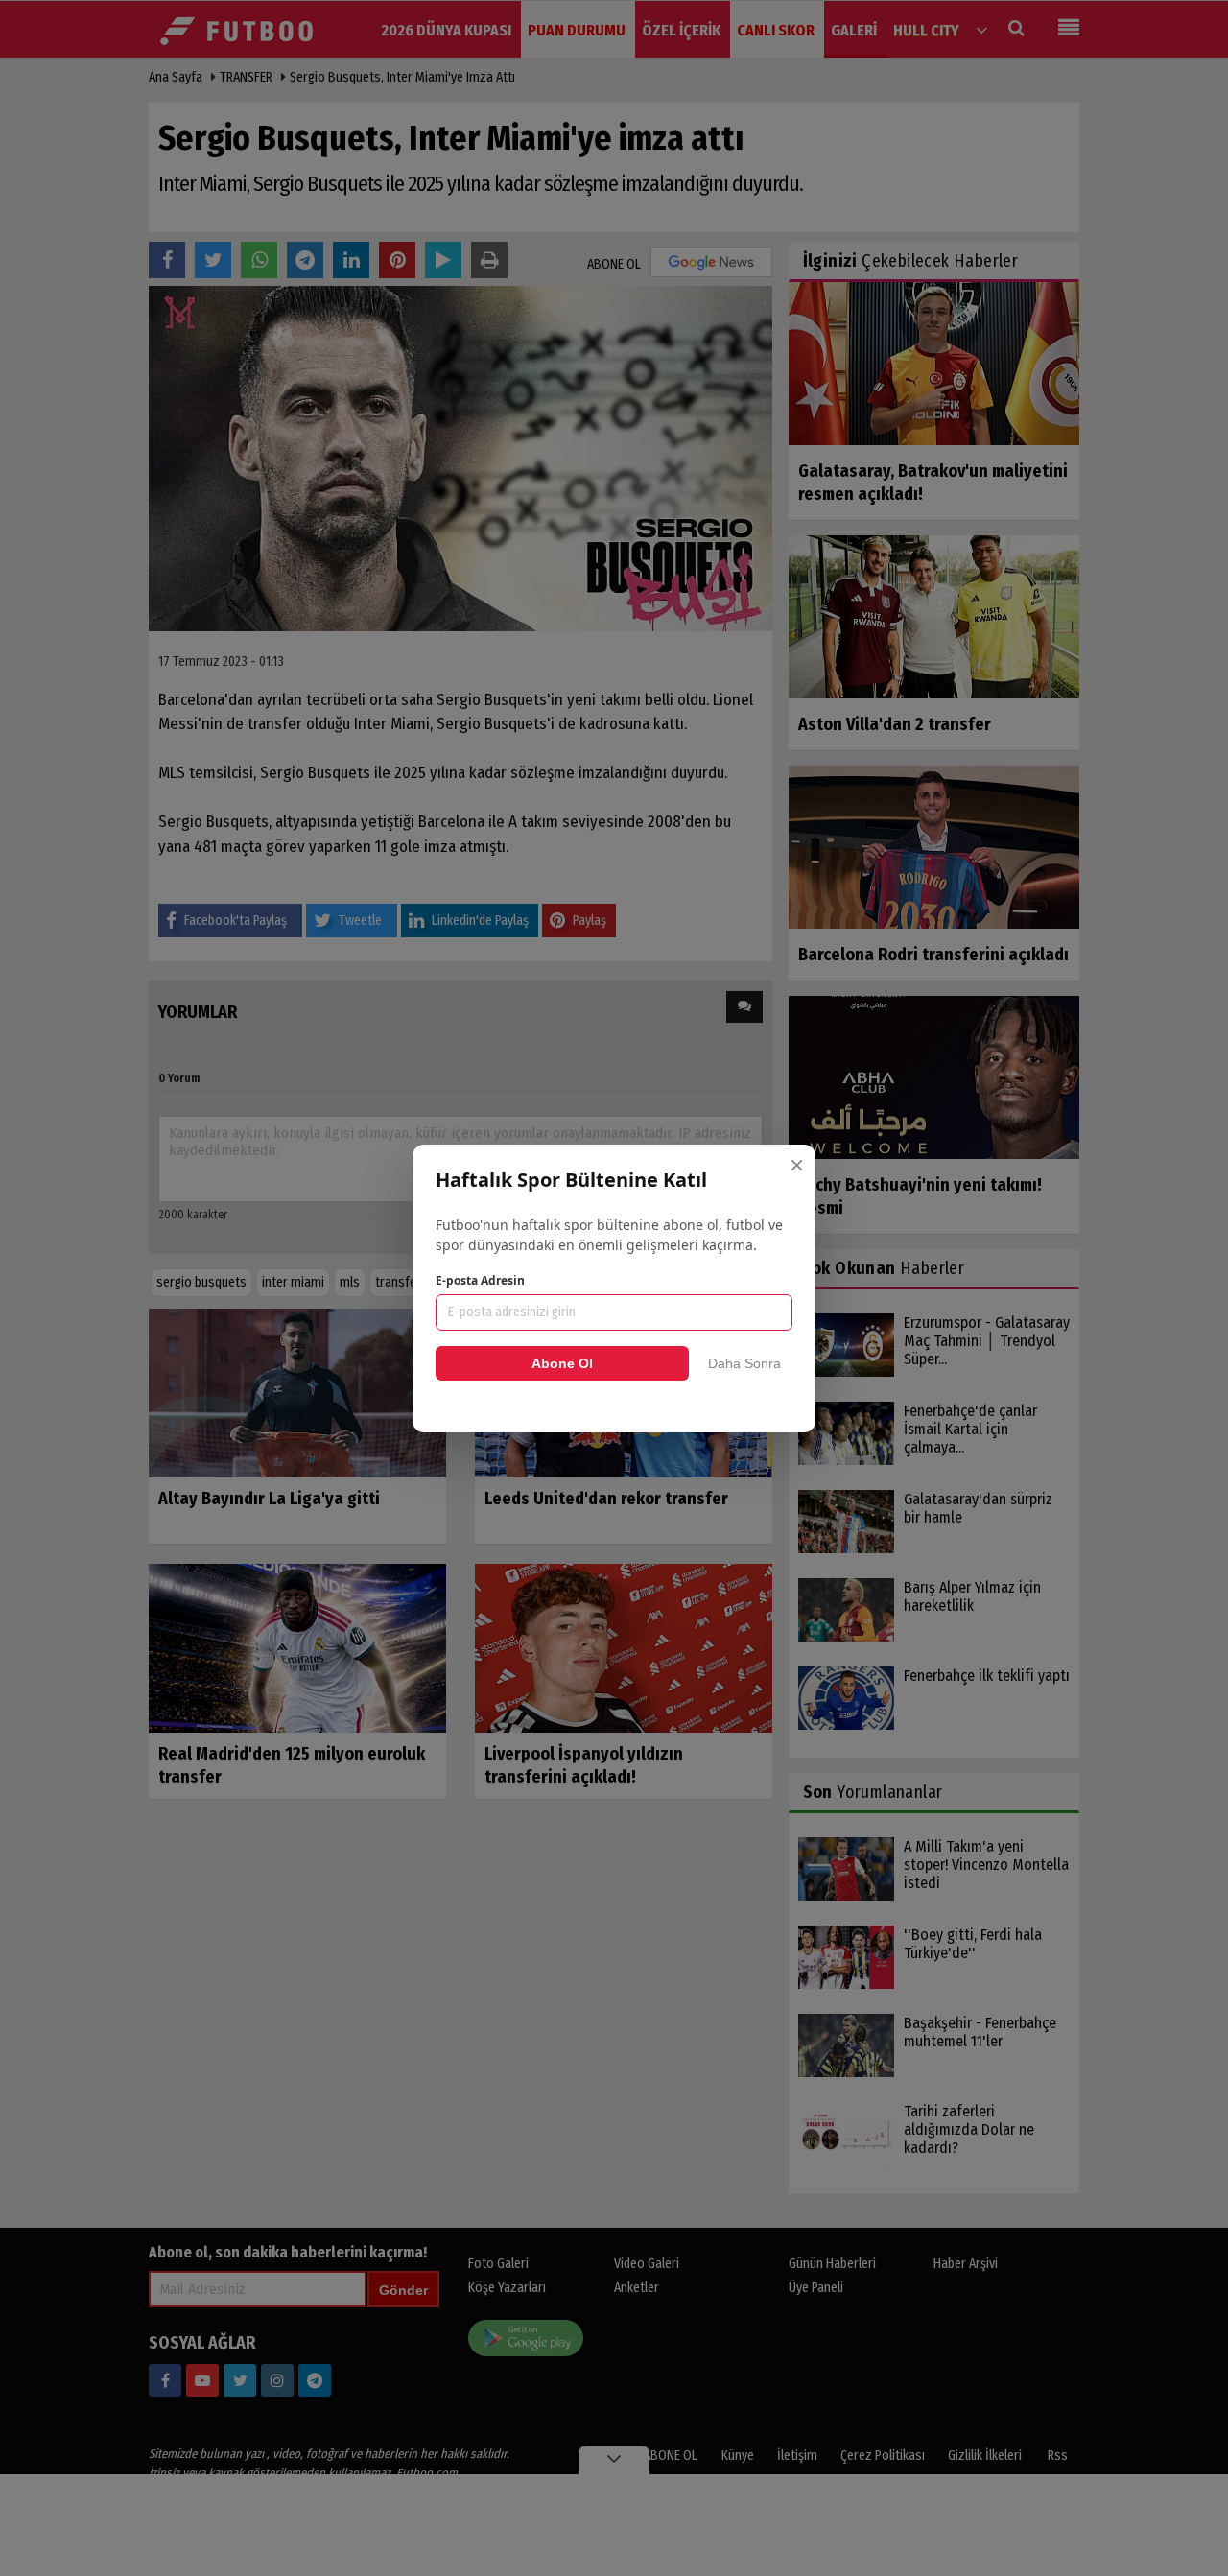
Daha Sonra (744, 1363)
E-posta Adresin (480, 1280)
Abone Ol (562, 1363)
